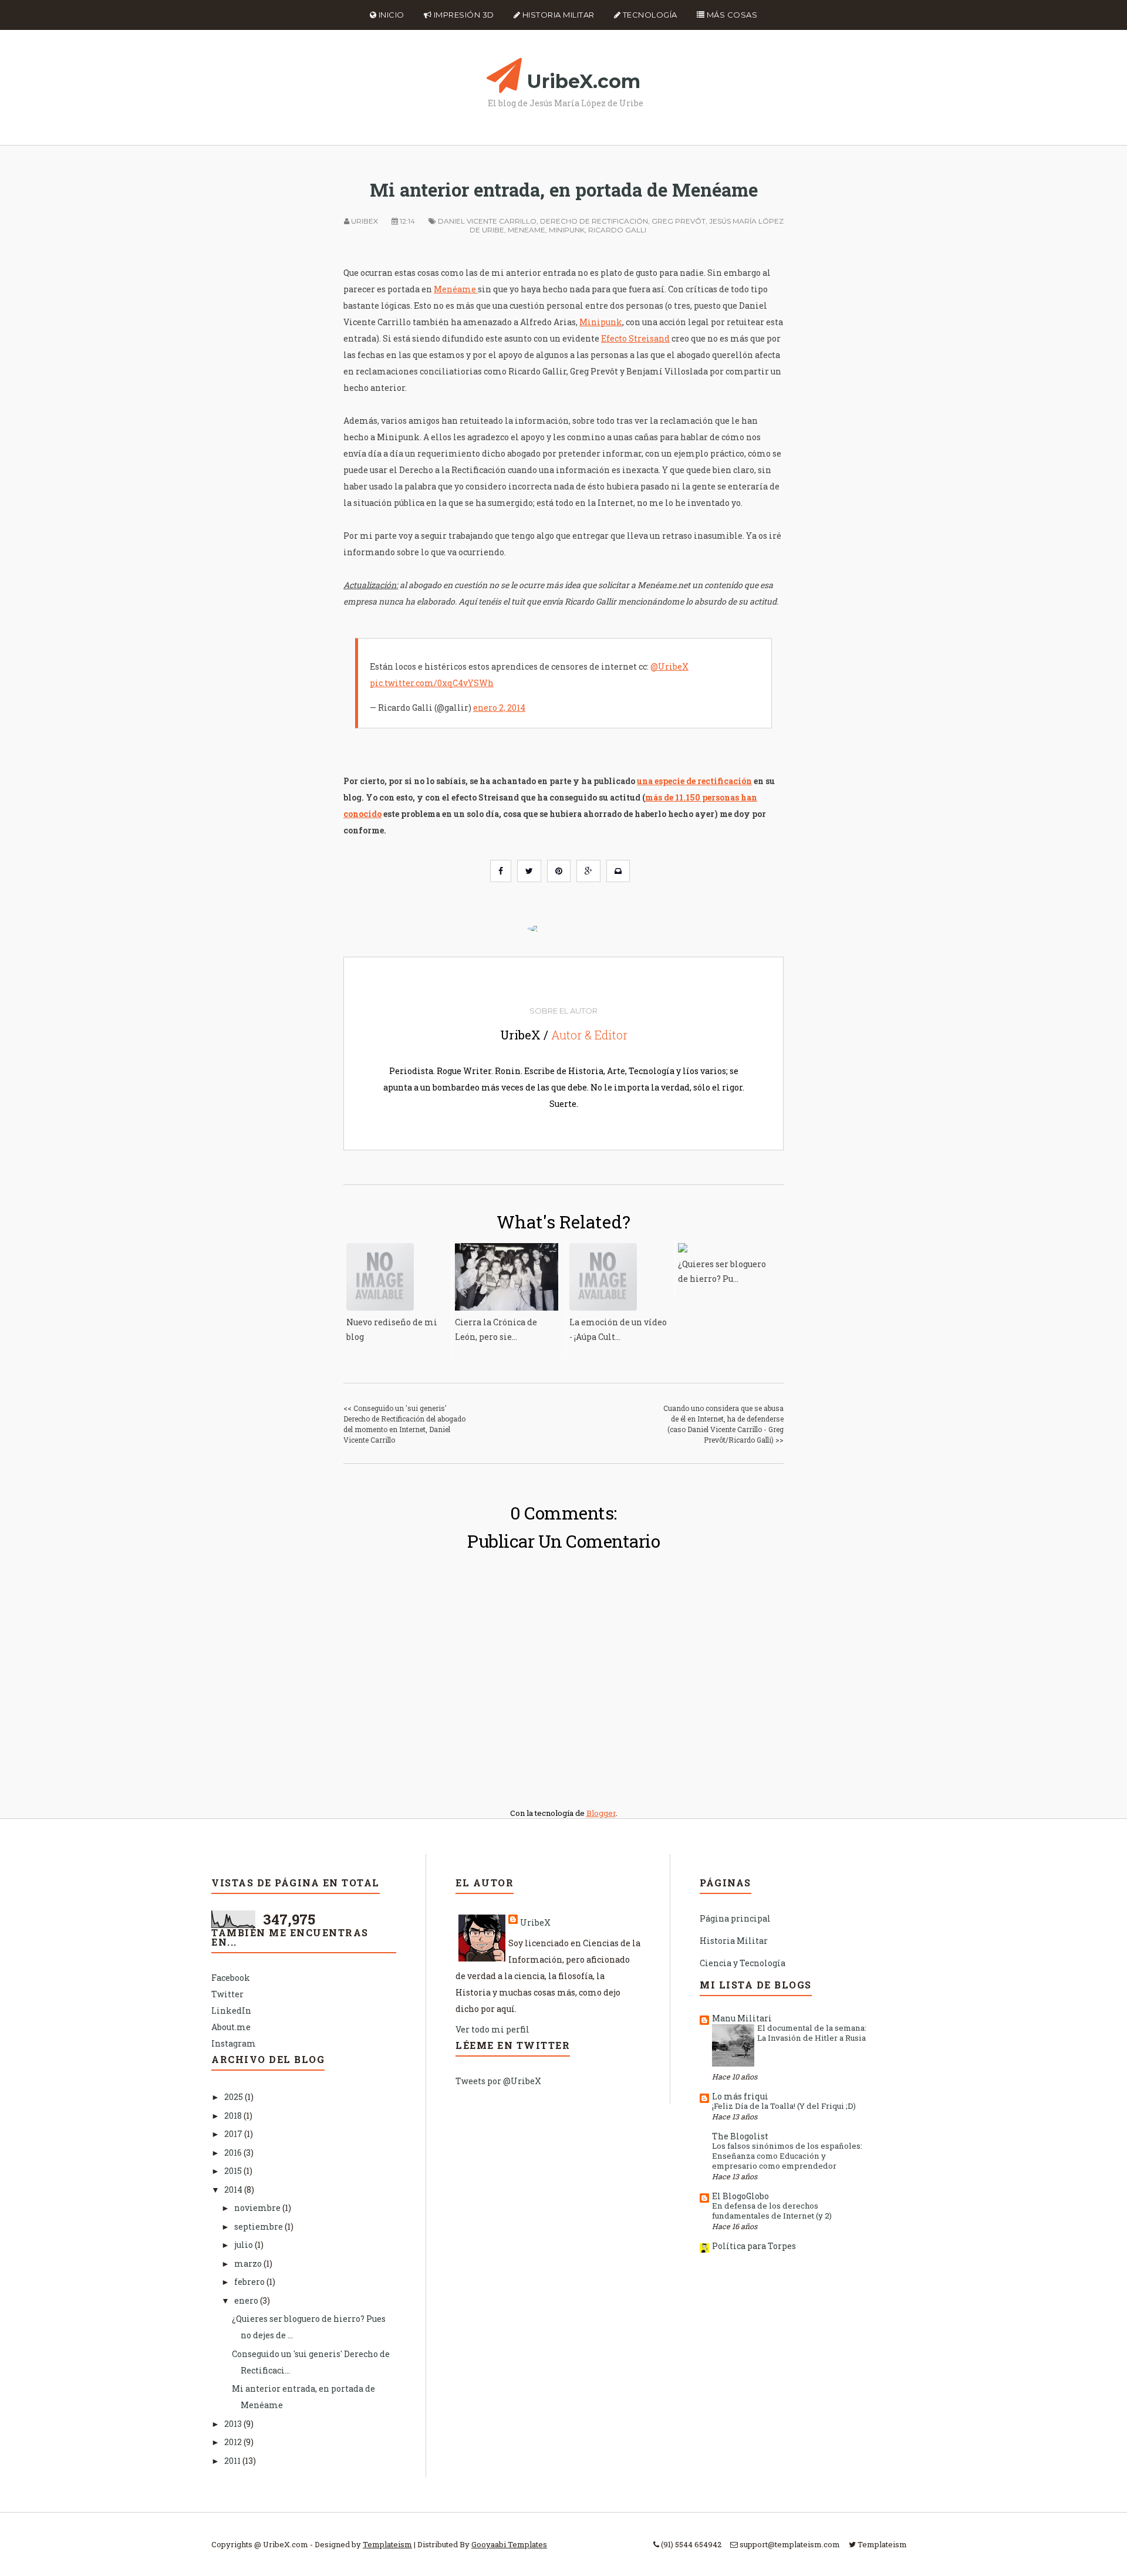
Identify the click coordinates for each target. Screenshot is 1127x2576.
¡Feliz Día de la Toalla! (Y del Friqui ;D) (784, 2106)
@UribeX (669, 666)
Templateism (387, 2544)
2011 (233, 2461)
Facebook (231, 1978)
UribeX (535, 1922)
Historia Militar (557, 15)
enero (247, 2300)
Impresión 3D (463, 15)
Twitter (227, 1994)
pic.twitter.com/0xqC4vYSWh (432, 683)
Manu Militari (742, 2018)
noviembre (258, 2208)
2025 (234, 2097)
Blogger (601, 1813)
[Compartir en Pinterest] (559, 871)
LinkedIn (231, 2011)
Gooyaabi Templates (509, 2544)
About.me (231, 2027)
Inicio (390, 15)
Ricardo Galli (617, 230)
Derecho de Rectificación (594, 221)
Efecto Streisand (635, 338)
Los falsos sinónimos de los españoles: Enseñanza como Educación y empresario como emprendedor (787, 2156)
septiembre (259, 2226)
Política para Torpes (754, 2246)
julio (244, 2245)
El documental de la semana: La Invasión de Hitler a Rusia (812, 2033)
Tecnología (649, 15)
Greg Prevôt (679, 221)
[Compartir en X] (529, 871)
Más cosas (731, 15)
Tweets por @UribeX (498, 2081)
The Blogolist (740, 2136)
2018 (234, 2116)
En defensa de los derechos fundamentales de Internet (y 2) (772, 2211)
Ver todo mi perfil (492, 2029)
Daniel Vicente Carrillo (487, 221)
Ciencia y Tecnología (743, 1963)
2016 (234, 2153)
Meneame (527, 230)
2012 (234, 2442)
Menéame (456, 289)
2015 (234, 2171)
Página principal (735, 1918)
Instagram (234, 2043)
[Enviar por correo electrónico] (618, 871)
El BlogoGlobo (740, 2196)
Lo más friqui (740, 2096)
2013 (234, 2424)
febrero (250, 2282)
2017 (234, 2134)
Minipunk (567, 230)
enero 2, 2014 (499, 708)
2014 (234, 2190)
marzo (249, 2263)
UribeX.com (584, 81)
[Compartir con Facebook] (501, 871)
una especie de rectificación (694, 781)
